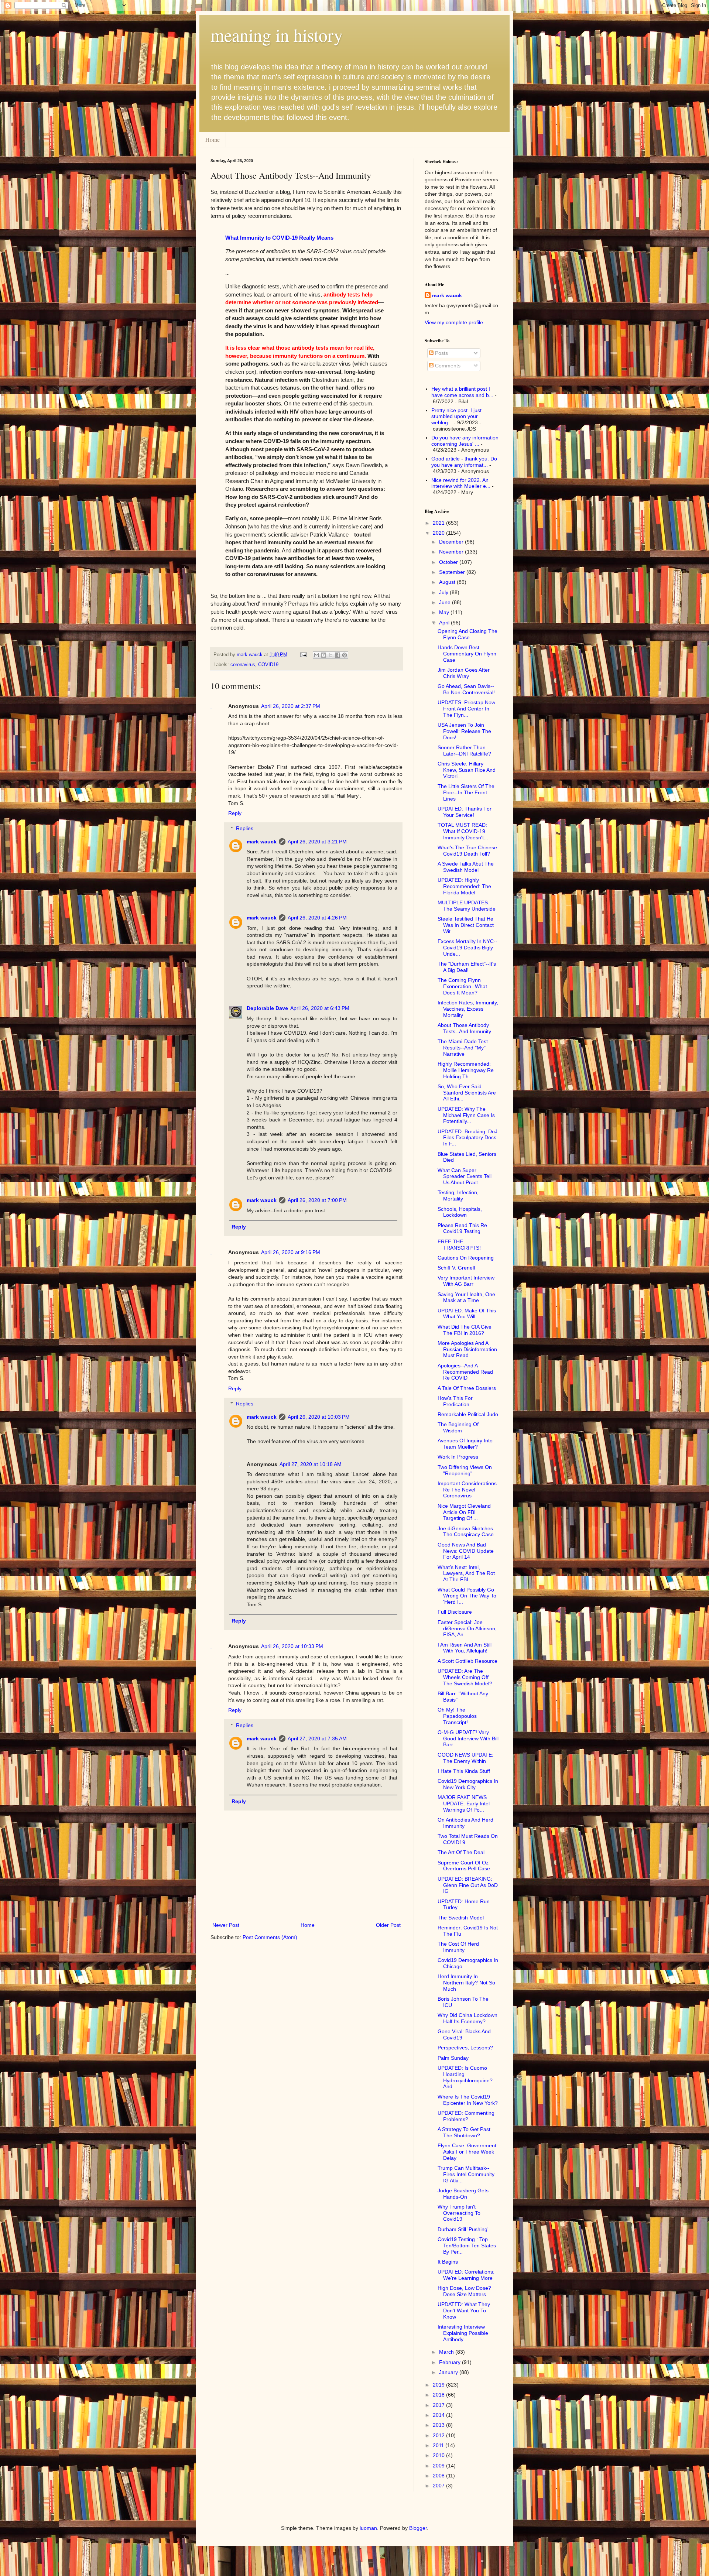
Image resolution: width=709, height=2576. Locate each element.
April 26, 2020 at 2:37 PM (291, 706)
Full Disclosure (455, 1612)
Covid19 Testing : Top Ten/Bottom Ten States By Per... (467, 2246)
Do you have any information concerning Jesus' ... (465, 441)
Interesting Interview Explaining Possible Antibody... (463, 2333)
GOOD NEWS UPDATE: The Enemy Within (465, 1758)
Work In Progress (458, 1457)
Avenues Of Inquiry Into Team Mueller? (465, 1444)
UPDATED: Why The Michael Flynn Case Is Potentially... (466, 1115)
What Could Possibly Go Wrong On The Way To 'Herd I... (467, 1596)
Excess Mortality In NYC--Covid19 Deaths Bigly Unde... (467, 948)
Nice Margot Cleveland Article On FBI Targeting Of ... (464, 1512)
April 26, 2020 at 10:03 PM (319, 1417)
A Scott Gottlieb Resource (467, 1661)
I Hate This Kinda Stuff (464, 1771)
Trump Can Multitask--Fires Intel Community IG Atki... (466, 2174)
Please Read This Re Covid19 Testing (462, 1228)
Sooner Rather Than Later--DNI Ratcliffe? (464, 751)
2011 (439, 2445)
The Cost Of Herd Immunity (458, 1947)
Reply (235, 813)
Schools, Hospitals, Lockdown (460, 1212)
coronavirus (243, 665)
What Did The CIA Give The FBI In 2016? (465, 1330)
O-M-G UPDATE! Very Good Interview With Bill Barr (468, 1739)
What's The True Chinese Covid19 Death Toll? (467, 851)
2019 (439, 2385)
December (452, 542)
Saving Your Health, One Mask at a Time (466, 1297)
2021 (439, 523)
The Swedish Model (461, 1918)
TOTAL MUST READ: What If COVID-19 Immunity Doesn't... (463, 831)
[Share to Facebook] (338, 655)
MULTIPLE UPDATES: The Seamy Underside (467, 906)
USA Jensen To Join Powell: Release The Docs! (464, 731)
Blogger (418, 2528)
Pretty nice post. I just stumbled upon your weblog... (456, 417)
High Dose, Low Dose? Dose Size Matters (464, 2291)
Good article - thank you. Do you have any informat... (464, 462)
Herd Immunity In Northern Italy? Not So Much (466, 1983)
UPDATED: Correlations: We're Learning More (466, 2275)
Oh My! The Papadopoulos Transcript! (457, 1716)
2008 (439, 2476)
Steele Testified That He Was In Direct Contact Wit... (466, 925)
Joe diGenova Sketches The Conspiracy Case (466, 1532)
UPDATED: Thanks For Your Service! (465, 812)
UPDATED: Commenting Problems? (466, 2116)
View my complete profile (454, 322)
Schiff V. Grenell (456, 1268)
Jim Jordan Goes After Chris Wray (464, 673)
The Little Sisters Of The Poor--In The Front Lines (466, 792)
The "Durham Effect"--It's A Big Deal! (467, 967)
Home (213, 139)
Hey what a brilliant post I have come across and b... (462, 392)
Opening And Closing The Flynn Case (467, 634)
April (445, 623)
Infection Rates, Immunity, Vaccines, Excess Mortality (468, 1009)
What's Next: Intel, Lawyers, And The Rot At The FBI (466, 1573)
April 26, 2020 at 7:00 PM (317, 1200)
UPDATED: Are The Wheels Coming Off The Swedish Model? (465, 1677)
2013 (439, 2425)
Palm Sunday (453, 2058)
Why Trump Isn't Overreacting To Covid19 (459, 2213)
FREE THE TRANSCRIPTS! (459, 1245)
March (447, 2352)
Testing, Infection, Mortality (458, 1195)
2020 (439, 533)
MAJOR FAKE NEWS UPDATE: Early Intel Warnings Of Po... (464, 1803)
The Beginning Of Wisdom (458, 1427)
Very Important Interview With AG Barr (466, 1281)
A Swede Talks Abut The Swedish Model (466, 867)
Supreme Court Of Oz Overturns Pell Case (464, 1866)
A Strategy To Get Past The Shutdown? (464, 2132)
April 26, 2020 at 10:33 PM (292, 1646)
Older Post (388, 1925)
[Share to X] (330, 655)
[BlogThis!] (323, 655)
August (448, 582)
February (451, 2362)
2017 (439, 2405)
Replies (245, 828)
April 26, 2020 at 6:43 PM (320, 1008)
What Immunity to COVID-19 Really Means (279, 238)
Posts (441, 353)
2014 (439, 2415)
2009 (439, 2466)
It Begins (448, 2262)
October (449, 562)
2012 (439, 2435)
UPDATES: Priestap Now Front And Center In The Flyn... (466, 709)
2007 (439, 2486)
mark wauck (262, 842)
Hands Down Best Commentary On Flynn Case (467, 654)
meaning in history (277, 35)
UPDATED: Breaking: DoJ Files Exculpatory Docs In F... (467, 1138)
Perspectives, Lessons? (465, 2048)
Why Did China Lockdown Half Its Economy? (467, 2018)
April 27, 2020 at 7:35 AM (317, 1739)
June (446, 602)
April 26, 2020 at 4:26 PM (317, 918)
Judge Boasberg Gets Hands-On (463, 2194)
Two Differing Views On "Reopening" (465, 1470)
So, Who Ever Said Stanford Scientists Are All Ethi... (467, 1093)
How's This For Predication (455, 1401)
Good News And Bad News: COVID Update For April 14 (466, 1551)
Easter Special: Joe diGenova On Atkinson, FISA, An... (467, 1628)
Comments (447, 366)
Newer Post (226, 1925)
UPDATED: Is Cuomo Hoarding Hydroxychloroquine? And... (465, 2077)
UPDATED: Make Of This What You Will (467, 1314)
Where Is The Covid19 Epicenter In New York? (468, 2100)
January (449, 2372)
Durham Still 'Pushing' (463, 2229)
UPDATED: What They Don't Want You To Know (464, 2310)
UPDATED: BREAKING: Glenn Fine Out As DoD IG (468, 1885)
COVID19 (268, 665)
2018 (439, 2395)
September (453, 572)
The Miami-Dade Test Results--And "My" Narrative (463, 1048)
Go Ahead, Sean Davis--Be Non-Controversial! (466, 689)
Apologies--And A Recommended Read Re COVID (465, 1372)
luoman (368, 2528)
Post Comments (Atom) (270, 1937)
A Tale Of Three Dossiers (467, 1388)
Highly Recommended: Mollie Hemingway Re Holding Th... (466, 1070)
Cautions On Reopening (466, 1258)
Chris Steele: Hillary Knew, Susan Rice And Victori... (467, 770)
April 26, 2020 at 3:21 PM (317, 842)
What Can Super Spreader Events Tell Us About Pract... (465, 1176)
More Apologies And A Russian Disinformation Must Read (467, 1349)
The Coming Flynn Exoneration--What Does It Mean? (462, 986)
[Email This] (316, 655)
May (445, 612)
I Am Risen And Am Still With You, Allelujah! (465, 1648)
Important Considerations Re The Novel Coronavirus (467, 1490)
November (452, 552)
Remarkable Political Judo (468, 1414)
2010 (439, 2455)
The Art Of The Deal (461, 1852)
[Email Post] (303, 655)
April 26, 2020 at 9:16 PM (291, 1252)
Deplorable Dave (267, 1008)
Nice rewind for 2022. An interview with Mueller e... (461, 483)
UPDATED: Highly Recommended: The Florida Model (464, 886)
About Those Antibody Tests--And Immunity (464, 1028)
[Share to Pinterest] (345, 655)
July (444, 592)
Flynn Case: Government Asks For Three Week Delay (467, 2152)
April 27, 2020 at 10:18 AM (311, 1464)
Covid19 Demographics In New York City (468, 1784)
